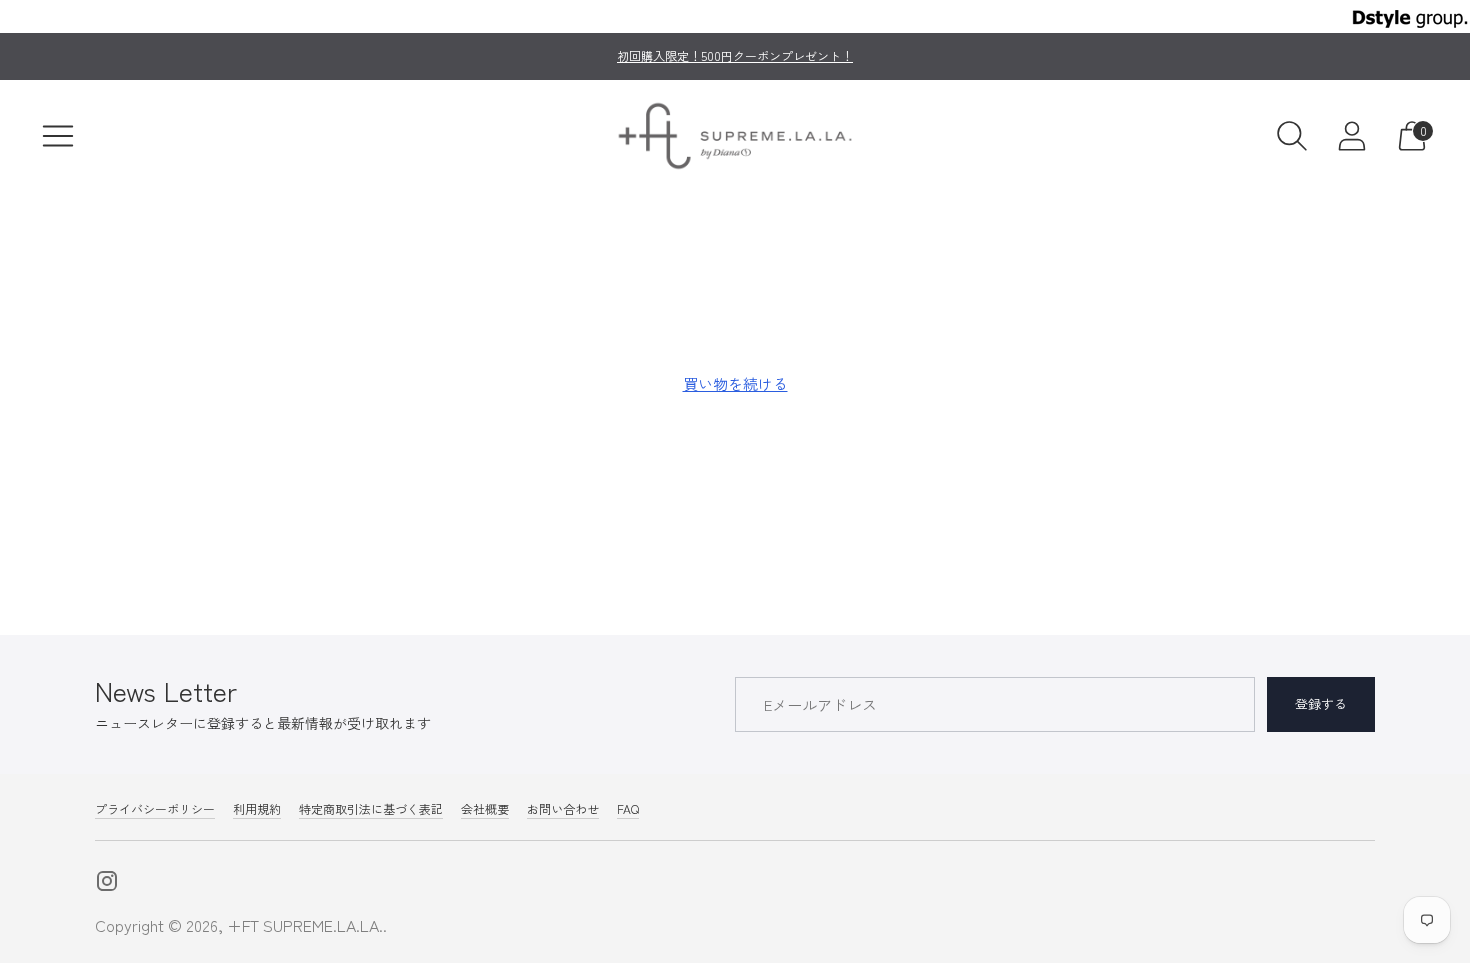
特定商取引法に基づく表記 (371, 808)
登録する (1321, 703)
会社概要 (485, 808)
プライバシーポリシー (155, 808)
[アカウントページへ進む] (1352, 136)
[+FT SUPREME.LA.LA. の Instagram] (107, 883)
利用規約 (257, 808)
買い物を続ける (735, 383)
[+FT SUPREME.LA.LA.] (735, 136)
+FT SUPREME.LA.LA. (305, 925)
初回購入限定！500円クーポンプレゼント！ (735, 55)
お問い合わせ (563, 808)
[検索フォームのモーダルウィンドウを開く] (1292, 136)
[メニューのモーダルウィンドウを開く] (58, 136)
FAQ (628, 808)
